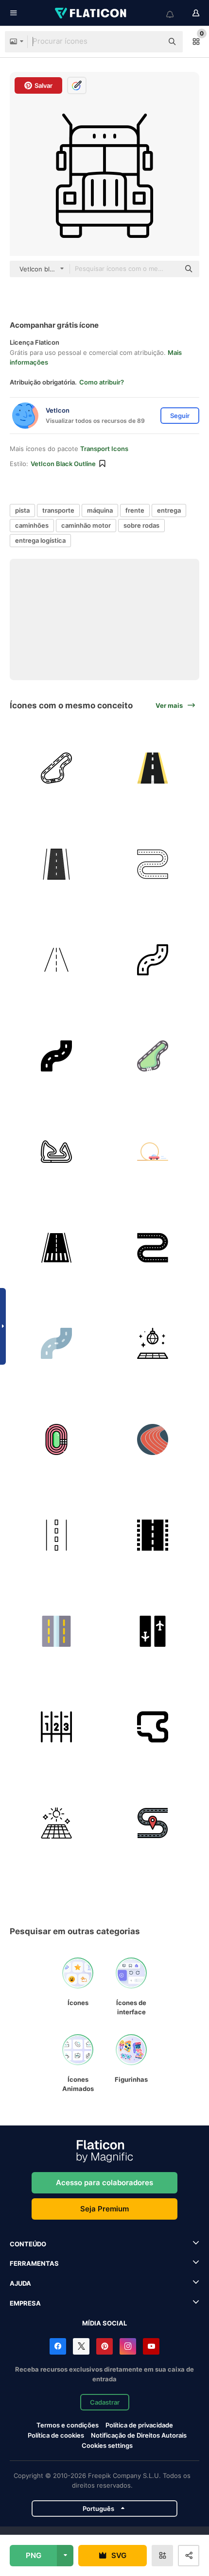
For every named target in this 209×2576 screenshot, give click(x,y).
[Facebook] (58, 2346)
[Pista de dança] (57, 1823)
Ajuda (20, 2283)
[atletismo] (57, 1440)
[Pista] (57, 1631)
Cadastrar (105, 2402)
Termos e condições (68, 2425)
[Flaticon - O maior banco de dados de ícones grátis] (91, 13)
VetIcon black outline (63, 464)
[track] (153, 1727)
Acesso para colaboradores (104, 2183)
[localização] (153, 1823)
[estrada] (153, 768)
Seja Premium (104, 2209)
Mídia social (104, 2323)
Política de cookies (56, 2435)
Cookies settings (107, 2446)
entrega (169, 510)
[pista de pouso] (57, 1248)
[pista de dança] (153, 1344)
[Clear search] (151, 42)
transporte (58, 510)
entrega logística (40, 540)
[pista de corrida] (57, 768)
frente (135, 510)
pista (22, 510)
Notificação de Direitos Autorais (139, 2435)
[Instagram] (128, 2346)
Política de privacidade (139, 2425)
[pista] (57, 864)
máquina (100, 510)
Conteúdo (28, 2244)
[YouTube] (151, 2346)
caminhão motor (86, 525)
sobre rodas (141, 525)
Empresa (25, 2303)
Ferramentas (34, 2263)
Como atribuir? (102, 382)
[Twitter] (81, 2346)
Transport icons (104, 449)
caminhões (32, 525)
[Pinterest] (104, 2346)
